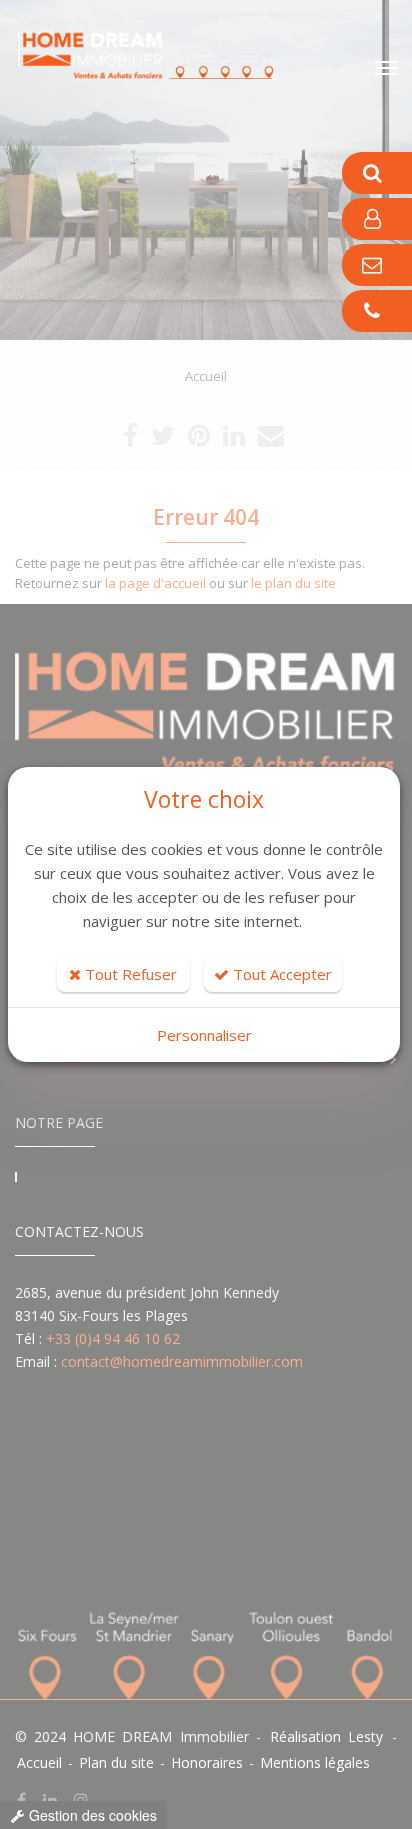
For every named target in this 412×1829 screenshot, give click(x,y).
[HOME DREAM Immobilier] (160, 47)
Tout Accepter (280, 974)
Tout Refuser (129, 974)
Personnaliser (204, 1035)
